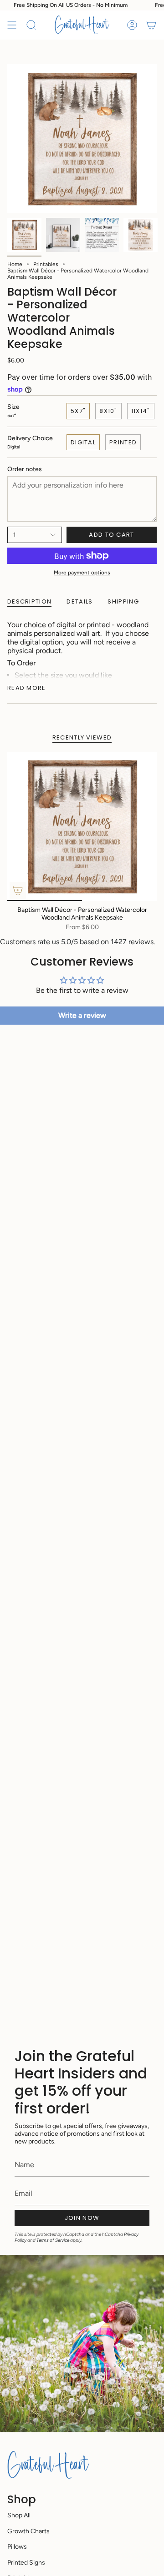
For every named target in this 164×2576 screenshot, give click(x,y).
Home (15, 264)
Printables (46, 264)
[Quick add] (18, 891)
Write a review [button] (82, 1015)
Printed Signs (26, 2563)
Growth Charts (28, 2531)
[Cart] (151, 25)
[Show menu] (12, 25)
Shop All (19, 2515)
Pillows (17, 2547)
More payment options (82, 573)
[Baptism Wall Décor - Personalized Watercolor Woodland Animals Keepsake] (82, 826)
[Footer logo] (48, 2465)
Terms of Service (53, 2240)
